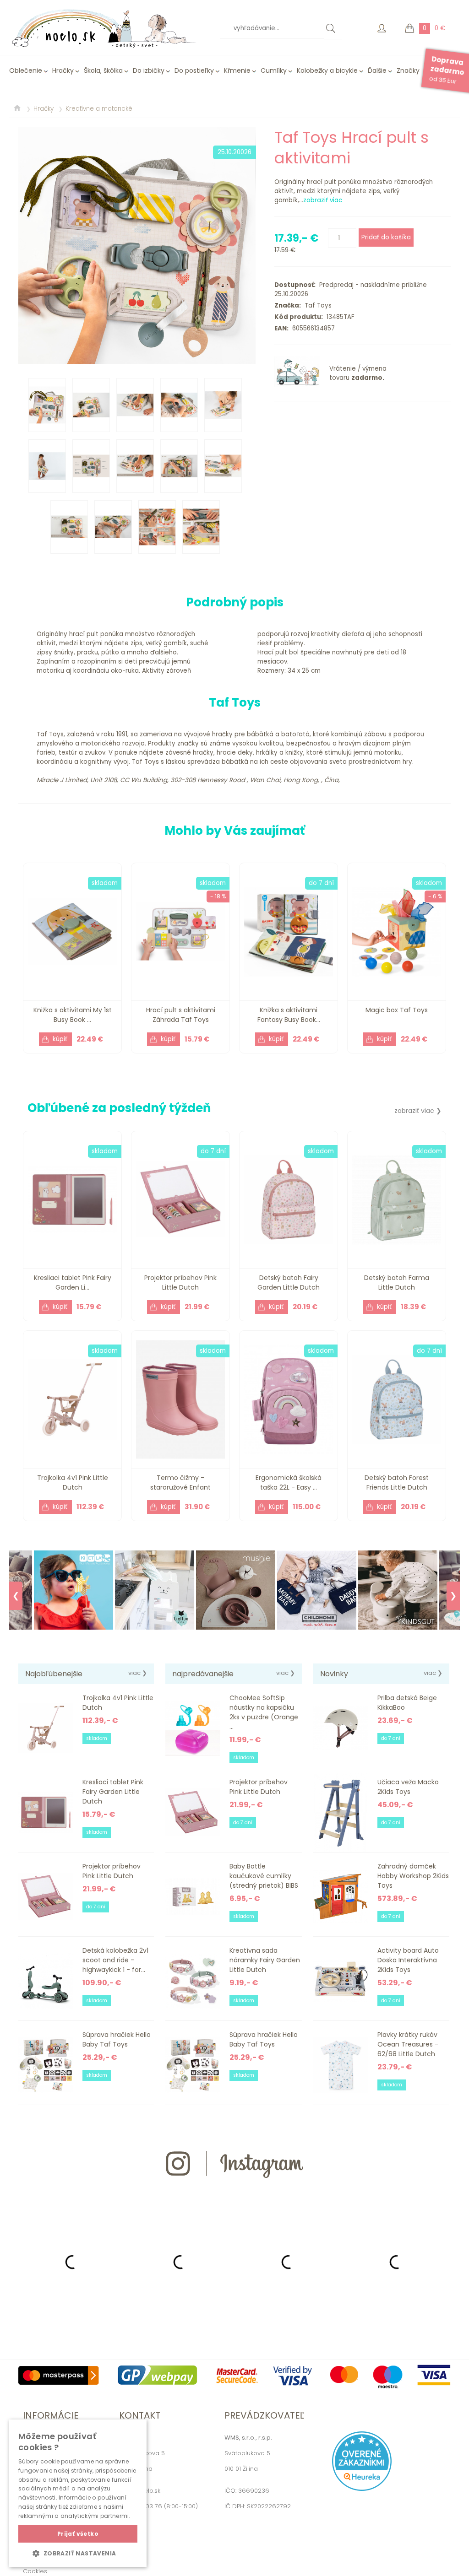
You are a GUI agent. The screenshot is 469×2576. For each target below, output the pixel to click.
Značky (408, 70)
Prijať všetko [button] (78, 2534)
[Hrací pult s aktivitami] (137, 246)
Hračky (63, 70)
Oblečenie (26, 70)
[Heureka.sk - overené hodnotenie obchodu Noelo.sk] (362, 2489)
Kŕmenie (237, 70)
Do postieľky (194, 70)
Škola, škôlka (103, 70)
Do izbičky (149, 70)
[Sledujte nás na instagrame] (234, 2194)
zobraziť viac (323, 200)
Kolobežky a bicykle (327, 70)
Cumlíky (274, 70)
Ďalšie (377, 70)
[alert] (78, 2493)
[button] (78, 2553)
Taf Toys (316, 305)
